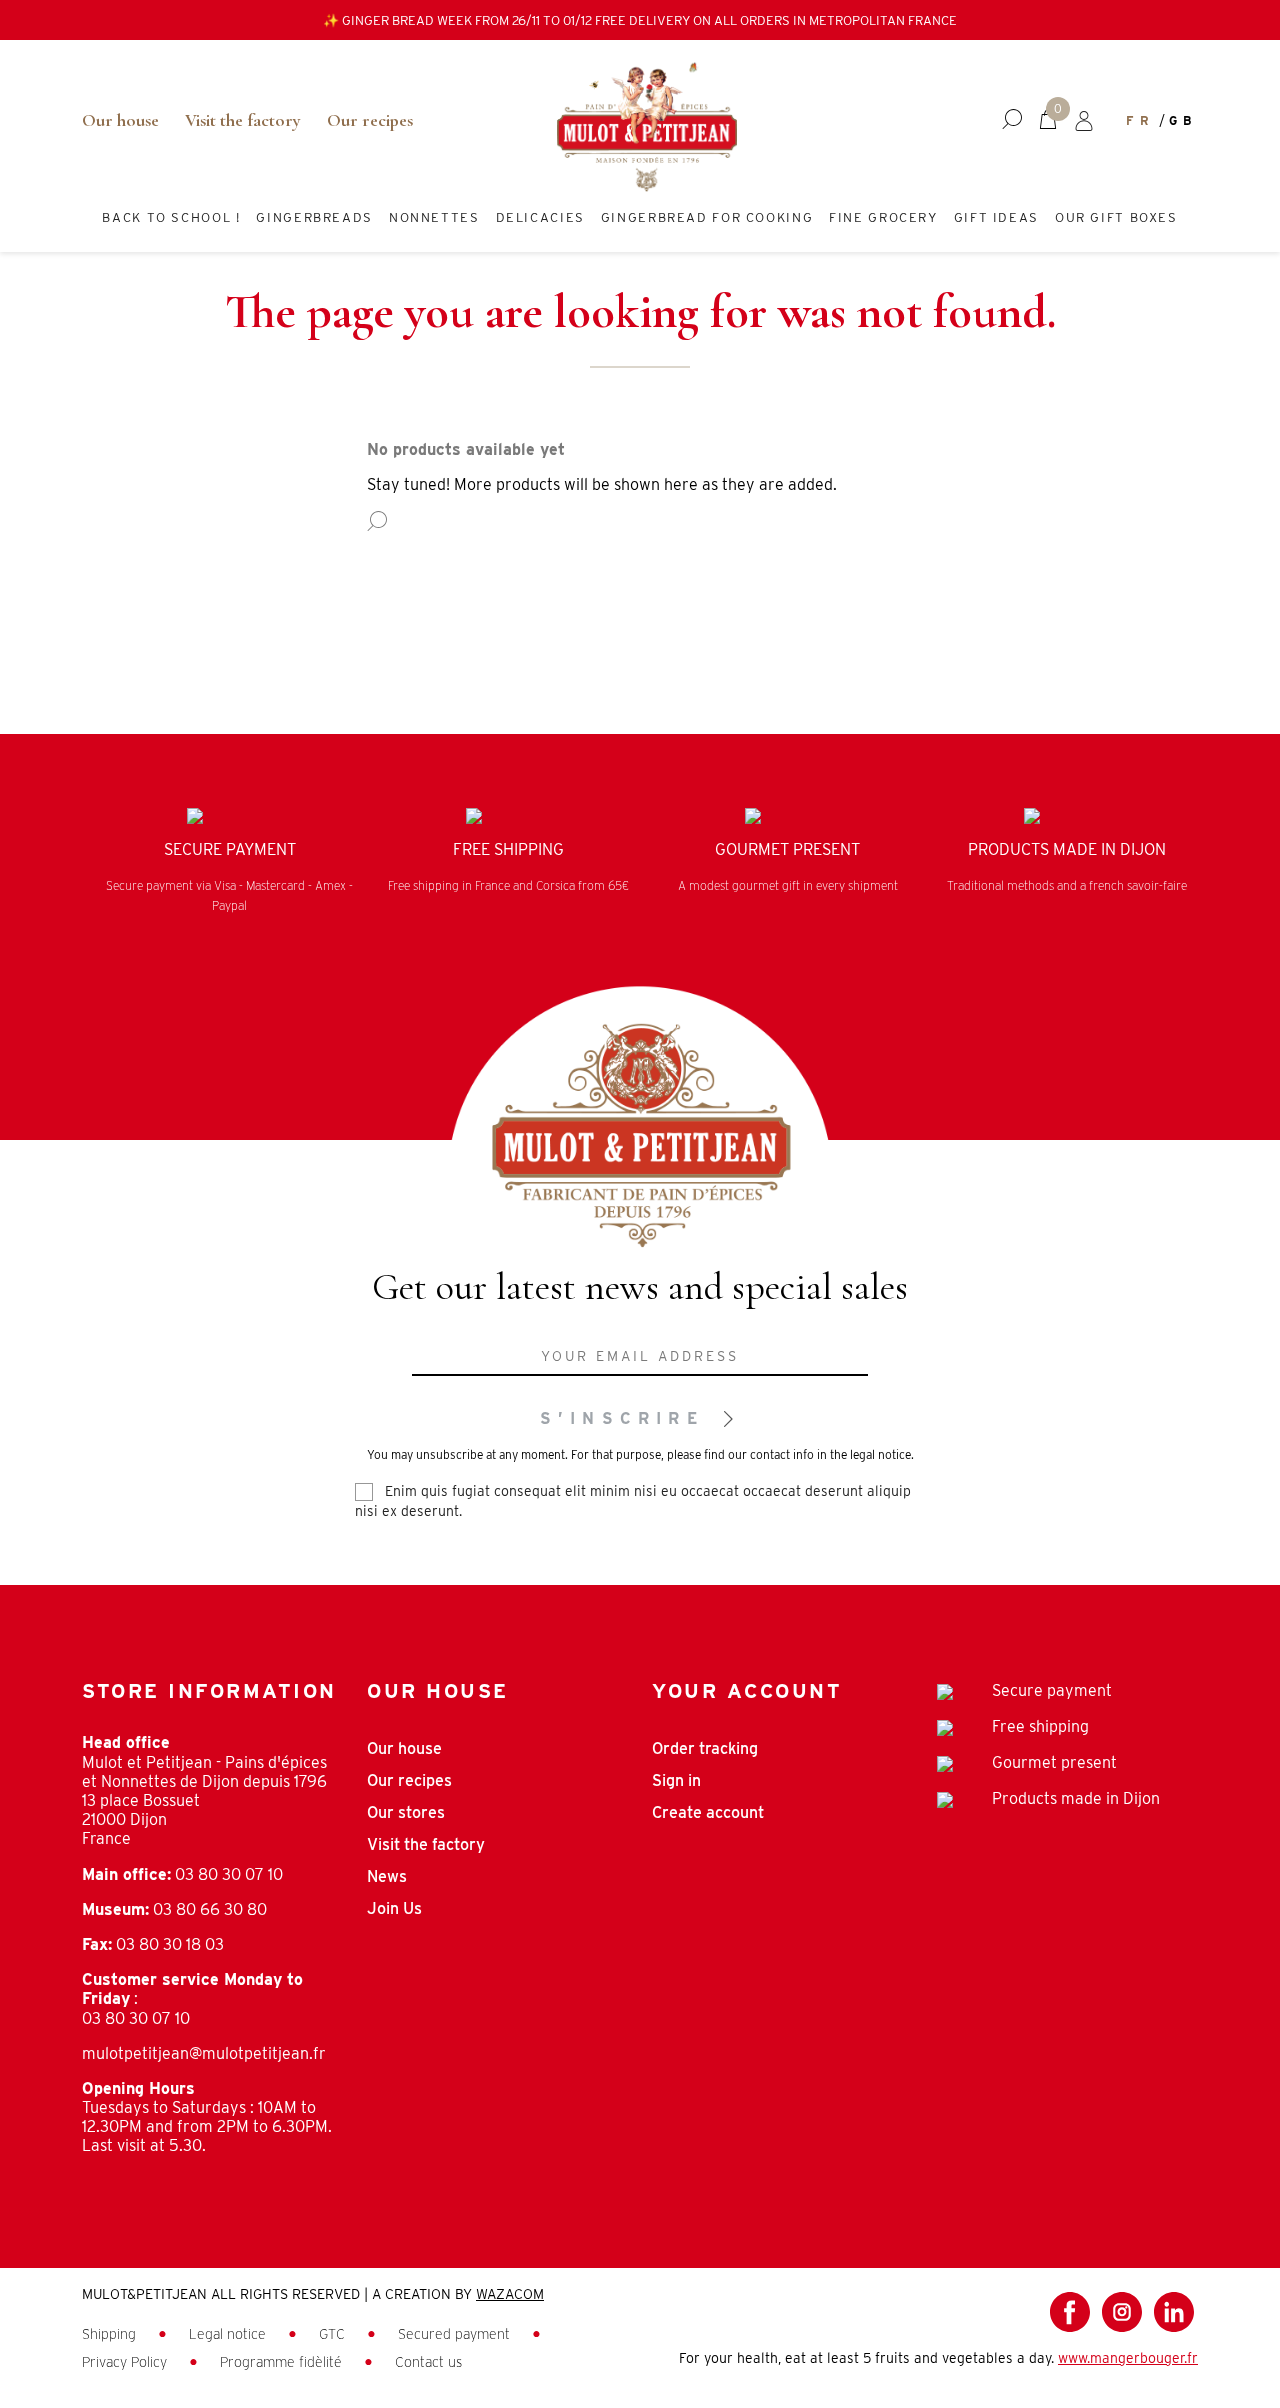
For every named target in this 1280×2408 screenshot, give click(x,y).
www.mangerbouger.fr (1128, 2358)
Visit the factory (243, 120)
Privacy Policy (126, 2362)
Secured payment (456, 2334)
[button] (1012, 120)
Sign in (676, 1780)
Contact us (428, 2362)
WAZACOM (510, 2294)
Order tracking (705, 1748)
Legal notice (229, 2334)
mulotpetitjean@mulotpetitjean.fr (204, 2053)
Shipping (111, 2334)
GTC (334, 2334)
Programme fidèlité (283, 2362)
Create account (708, 1812)
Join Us (394, 1908)
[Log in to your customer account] (1084, 120)
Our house (120, 120)
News (387, 1876)
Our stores (406, 1812)
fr (1140, 120)
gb (1183, 120)
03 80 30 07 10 (229, 1874)
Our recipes (370, 120)
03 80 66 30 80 (210, 1909)
